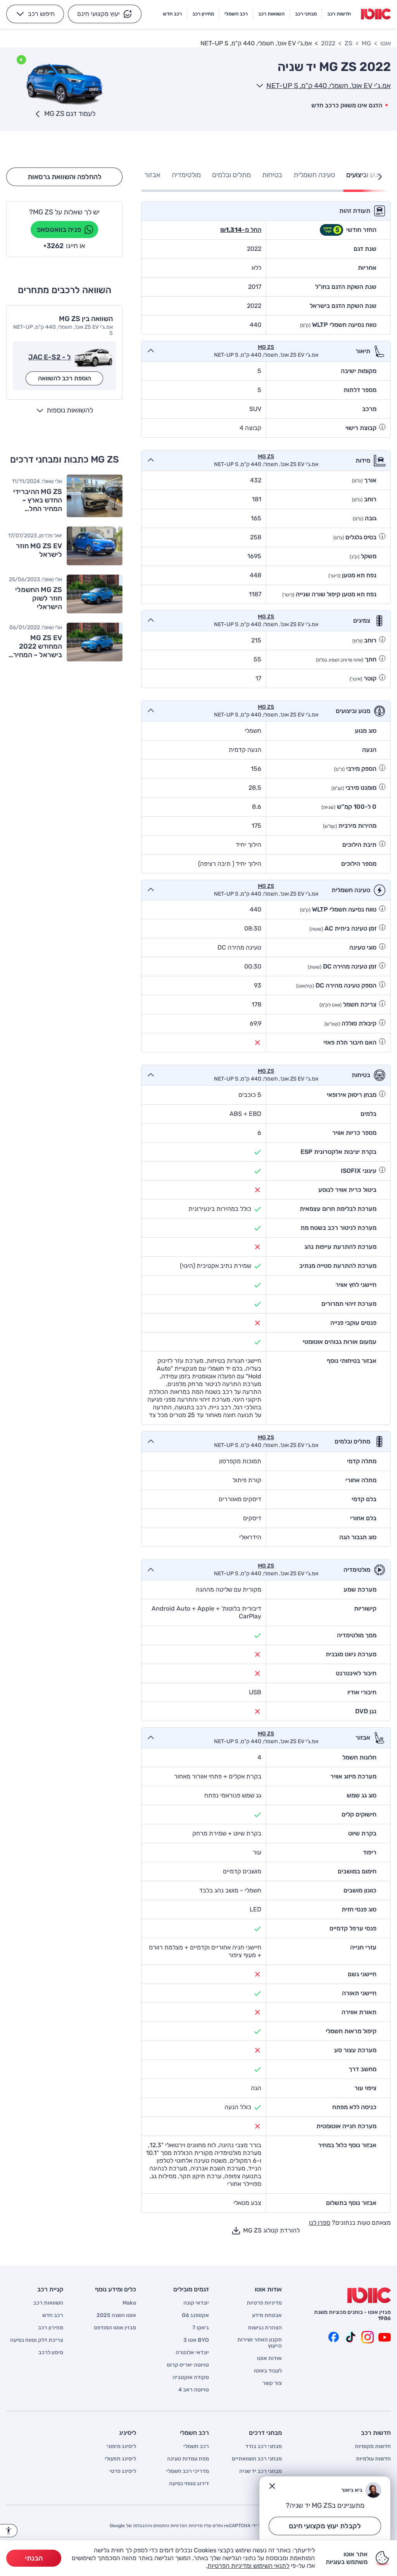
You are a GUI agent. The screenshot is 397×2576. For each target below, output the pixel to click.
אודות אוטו (269, 2358)
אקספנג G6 (195, 2315)
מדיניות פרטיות (264, 2303)
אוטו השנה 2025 (116, 2315)
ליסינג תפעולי (120, 2459)
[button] (105, 14)
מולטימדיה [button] (186, 175)
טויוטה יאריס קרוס (188, 2365)
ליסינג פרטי (123, 2471)
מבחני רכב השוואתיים (257, 2459)
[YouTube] (385, 2337)
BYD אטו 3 (196, 2340)
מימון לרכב (51, 2353)
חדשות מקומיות (373, 2447)
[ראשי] (369, 2295)
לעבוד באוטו (268, 2371)
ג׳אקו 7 (201, 2328)
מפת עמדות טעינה (188, 2459)
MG (366, 43)
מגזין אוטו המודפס (115, 2328)
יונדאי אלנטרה (192, 2353)
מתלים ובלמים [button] (231, 175)
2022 (328, 43)
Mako (129, 2303)
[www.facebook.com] (333, 2337)
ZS (349, 43)
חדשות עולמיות (373, 2459)
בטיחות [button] (272, 175)
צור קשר (272, 2383)
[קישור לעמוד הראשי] (376, 14)
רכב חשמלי (196, 2447)
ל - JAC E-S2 (50, 357)
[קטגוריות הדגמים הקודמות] (380, 177)
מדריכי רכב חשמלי (188, 2471)
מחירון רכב (51, 2328)
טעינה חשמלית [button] (314, 175)
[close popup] (272, 2486)
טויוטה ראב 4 (194, 2390)
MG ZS (266, 347)
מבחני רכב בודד (264, 2447)
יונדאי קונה (196, 2303)
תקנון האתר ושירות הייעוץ (260, 2343)
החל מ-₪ (241, 230)
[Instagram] (368, 2337)
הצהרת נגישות (265, 2328)
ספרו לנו (320, 2223)
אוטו (386, 43)
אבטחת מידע (267, 2315)
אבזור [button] (152, 175)
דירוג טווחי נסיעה (189, 2484)
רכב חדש (53, 2315)
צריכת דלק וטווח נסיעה (37, 2340)
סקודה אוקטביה (191, 2377)
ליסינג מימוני (121, 2447)
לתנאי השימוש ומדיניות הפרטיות (248, 2566)
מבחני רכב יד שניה (261, 2471)
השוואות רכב (48, 2303)
